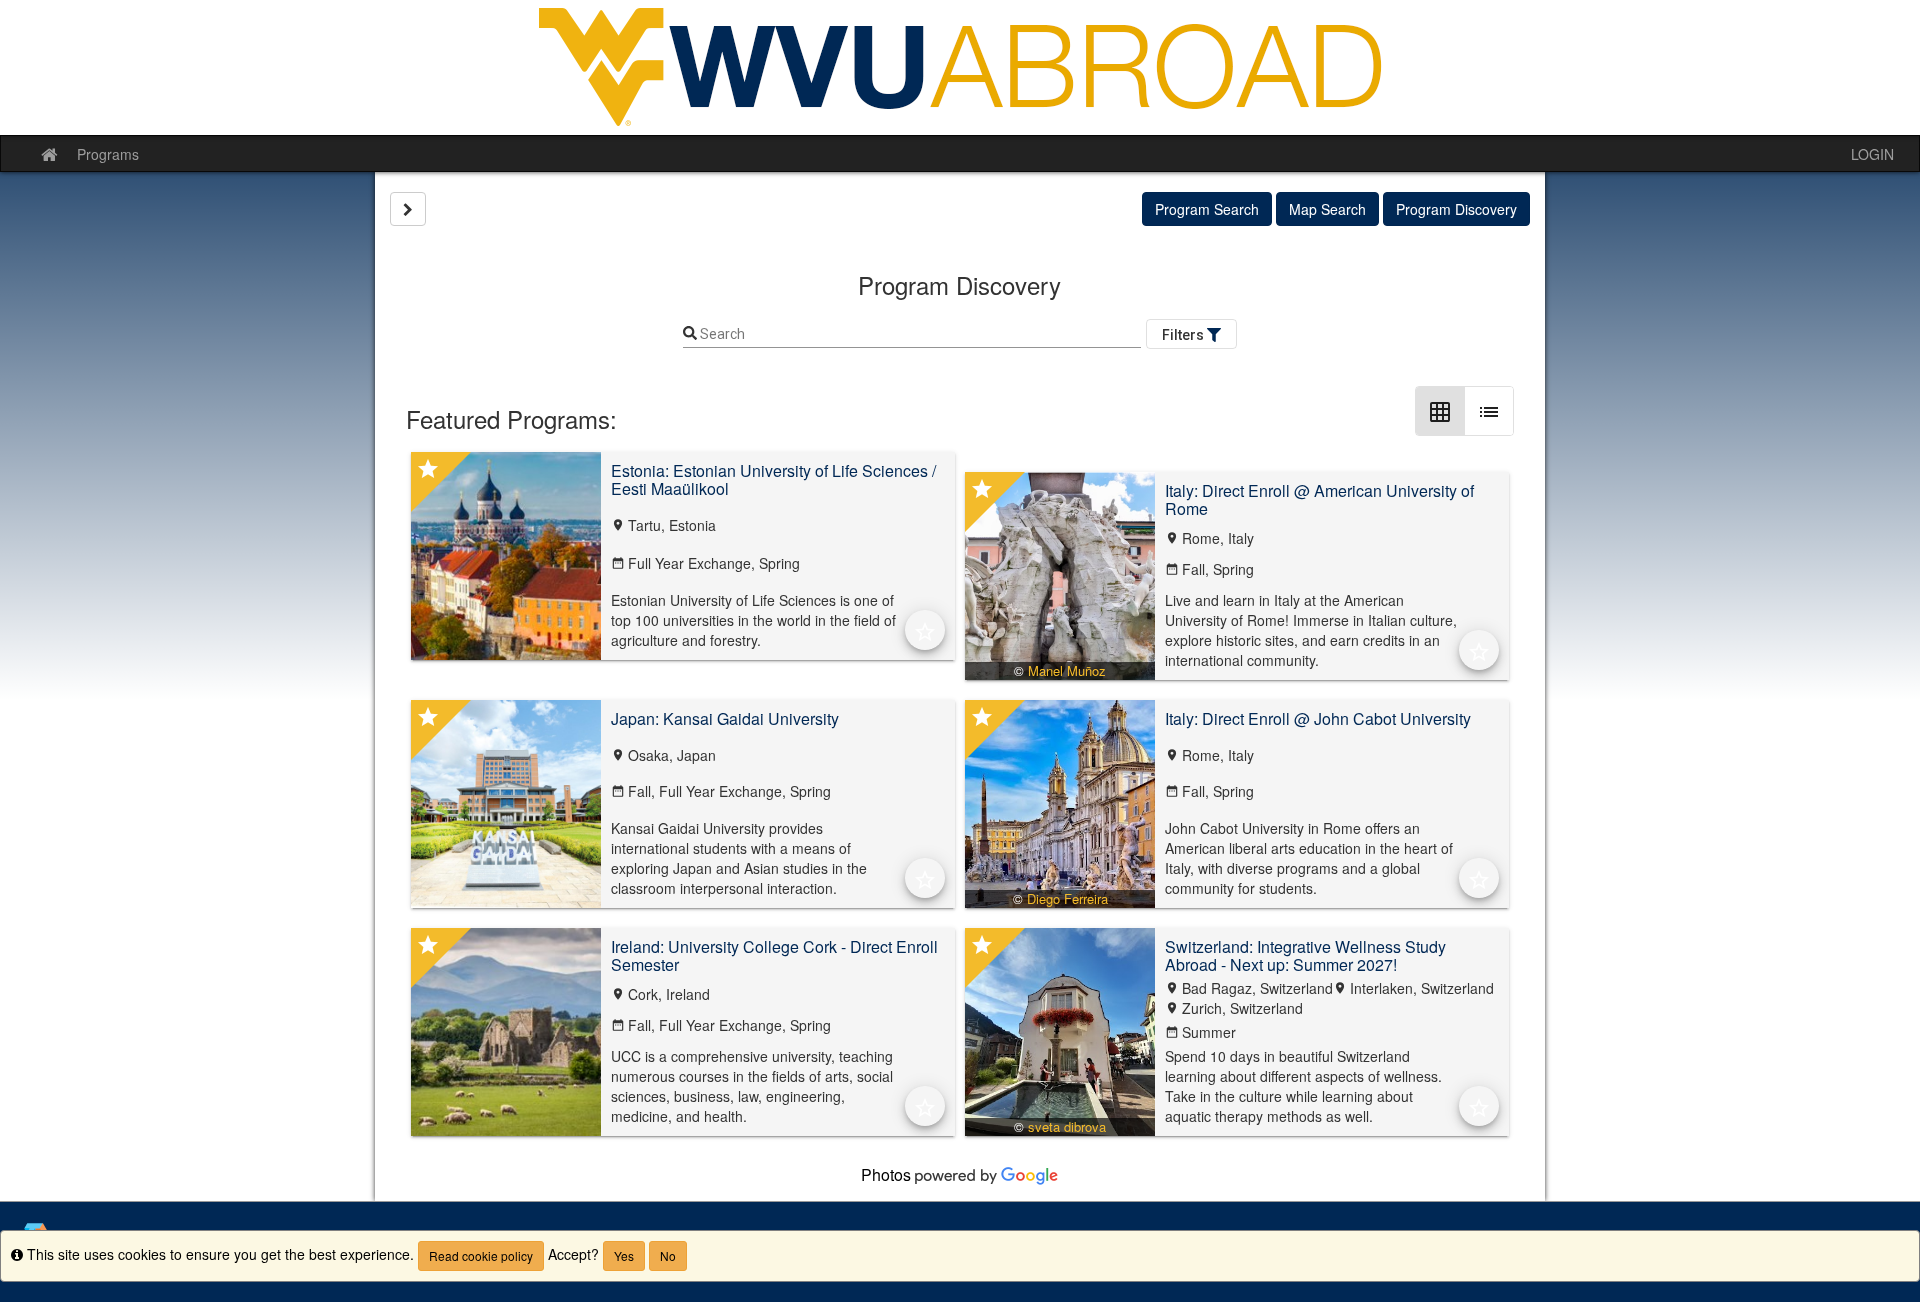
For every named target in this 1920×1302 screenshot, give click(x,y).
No (668, 1255)
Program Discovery (1456, 209)
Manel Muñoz (1067, 670)
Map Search (1327, 209)
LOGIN (1872, 154)
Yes (624, 1255)
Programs (108, 154)
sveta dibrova (1067, 1126)
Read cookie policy (481, 1255)
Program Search (1207, 209)
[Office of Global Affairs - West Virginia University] (960, 67)
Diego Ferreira (1067, 898)
